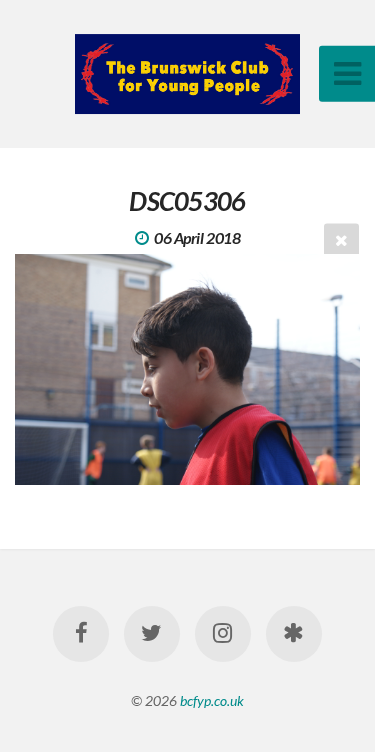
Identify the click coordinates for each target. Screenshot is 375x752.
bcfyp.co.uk (212, 700)
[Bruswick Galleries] (294, 634)
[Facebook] (81, 634)
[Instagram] (223, 634)
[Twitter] (152, 634)
